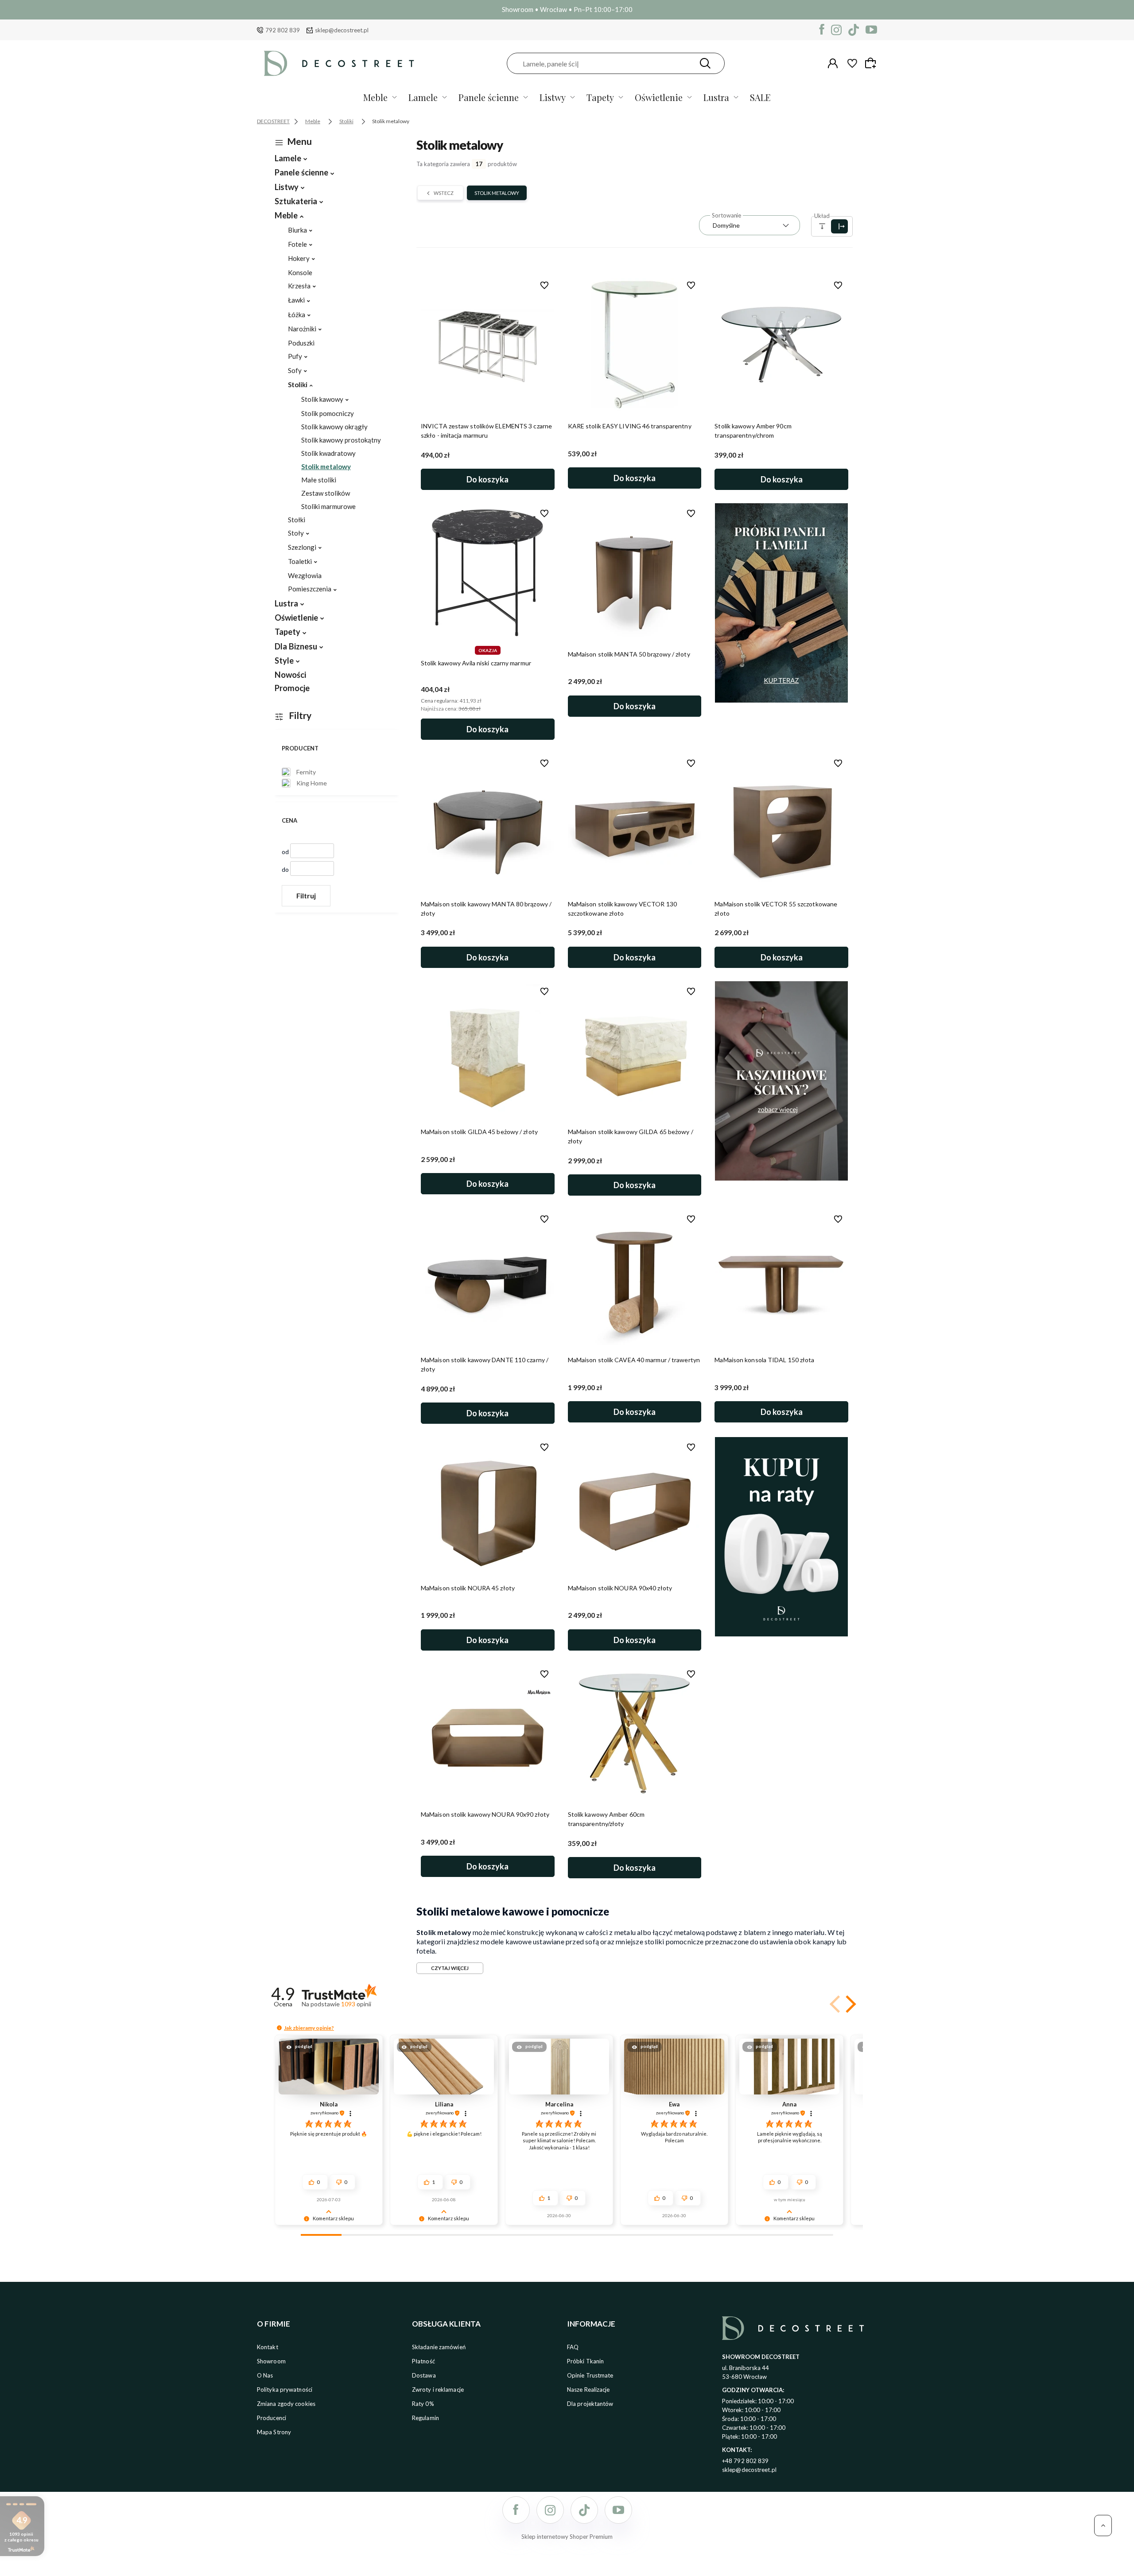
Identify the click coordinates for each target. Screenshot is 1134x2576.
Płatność (423, 2361)
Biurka (297, 230)
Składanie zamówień (439, 2347)
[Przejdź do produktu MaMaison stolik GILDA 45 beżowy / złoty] (488, 1051)
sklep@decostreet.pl (342, 30)
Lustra (716, 97)
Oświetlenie (659, 97)
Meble (375, 97)
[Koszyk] (872, 63)
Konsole (300, 272)
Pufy (295, 356)
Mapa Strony (274, 2432)
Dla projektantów (590, 2404)
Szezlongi (302, 547)
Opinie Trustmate (590, 2375)
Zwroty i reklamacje (438, 2390)
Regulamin (425, 2418)
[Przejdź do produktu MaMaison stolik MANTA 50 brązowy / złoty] (635, 573)
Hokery (299, 258)
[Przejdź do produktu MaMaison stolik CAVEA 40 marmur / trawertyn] (635, 1278)
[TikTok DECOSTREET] (854, 30)
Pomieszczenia (310, 589)
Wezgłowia (305, 575)
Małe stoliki (319, 480)
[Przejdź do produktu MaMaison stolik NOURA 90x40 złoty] (635, 1507)
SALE (760, 97)
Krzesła (299, 286)
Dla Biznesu (296, 646)
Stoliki (298, 385)
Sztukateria (296, 201)
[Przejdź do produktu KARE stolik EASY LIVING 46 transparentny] (635, 345)
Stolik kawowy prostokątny (341, 440)
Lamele (423, 97)
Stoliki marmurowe (328, 506)
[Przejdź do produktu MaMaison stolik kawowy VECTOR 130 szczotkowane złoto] (635, 823)
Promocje (292, 688)
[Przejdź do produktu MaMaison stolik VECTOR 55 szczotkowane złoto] (781, 823)
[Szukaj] (705, 63)
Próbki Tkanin (585, 2361)
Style (284, 661)
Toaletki (300, 561)
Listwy (553, 97)
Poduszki (301, 343)
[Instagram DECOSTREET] (836, 30)
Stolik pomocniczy (328, 413)
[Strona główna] (339, 63)
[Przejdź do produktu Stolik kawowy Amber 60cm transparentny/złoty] (635, 1733)
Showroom (271, 2361)
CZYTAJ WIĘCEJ (450, 1968)
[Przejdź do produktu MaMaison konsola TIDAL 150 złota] (781, 1278)
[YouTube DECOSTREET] (871, 30)
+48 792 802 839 (746, 2461)
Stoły (296, 533)
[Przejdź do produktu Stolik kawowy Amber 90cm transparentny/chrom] (781, 345)
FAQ (573, 2347)
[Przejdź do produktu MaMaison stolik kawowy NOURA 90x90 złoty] (488, 1733)
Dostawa (424, 2375)
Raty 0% (423, 2404)
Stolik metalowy (326, 466)
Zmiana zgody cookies (286, 2404)
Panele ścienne (489, 97)
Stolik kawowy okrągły (334, 427)
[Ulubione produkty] (852, 63)
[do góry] (1103, 2525)
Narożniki (302, 329)
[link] (304, 772)
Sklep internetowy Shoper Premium (567, 2537)
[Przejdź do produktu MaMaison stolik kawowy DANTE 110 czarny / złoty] (488, 1278)
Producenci (272, 2418)
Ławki (296, 300)
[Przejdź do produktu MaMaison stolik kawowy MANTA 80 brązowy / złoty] (488, 823)
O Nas (265, 2375)
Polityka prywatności (285, 2390)
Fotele (297, 244)
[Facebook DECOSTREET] (822, 30)
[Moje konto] (833, 63)
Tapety (600, 97)
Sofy (295, 370)
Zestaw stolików (326, 493)
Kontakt (268, 2347)
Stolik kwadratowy (328, 453)
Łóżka (297, 315)
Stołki (297, 520)
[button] (849, 2004)
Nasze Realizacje (588, 2390)
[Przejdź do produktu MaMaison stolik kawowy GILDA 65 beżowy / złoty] (635, 1051)
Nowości (290, 675)
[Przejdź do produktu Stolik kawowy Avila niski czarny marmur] (488, 573)
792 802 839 (283, 30)
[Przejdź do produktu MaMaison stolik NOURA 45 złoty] (488, 1507)
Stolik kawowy (322, 399)
